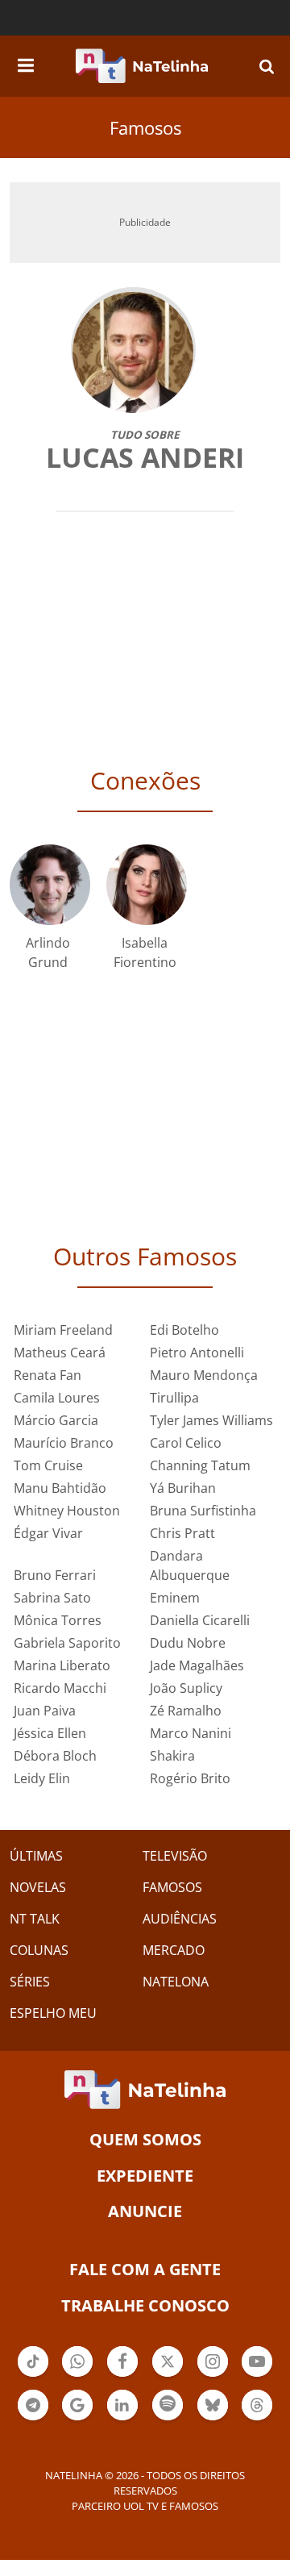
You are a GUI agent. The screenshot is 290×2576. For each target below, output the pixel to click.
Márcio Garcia (56, 1420)
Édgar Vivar (48, 1533)
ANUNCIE (145, 2211)
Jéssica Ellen (50, 1733)
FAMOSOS (172, 1887)
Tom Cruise (48, 1465)
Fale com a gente (145, 2269)
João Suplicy (186, 1688)
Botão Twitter (168, 2375)
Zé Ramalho (186, 1711)
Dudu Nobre (188, 1643)
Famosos (145, 127)
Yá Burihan (183, 1488)
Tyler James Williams (211, 1420)
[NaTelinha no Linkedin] (122, 2405)
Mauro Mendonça (204, 1375)
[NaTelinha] (142, 66)
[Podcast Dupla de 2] (168, 2405)
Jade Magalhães (197, 1665)
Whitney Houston (67, 1511)
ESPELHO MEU (53, 2013)
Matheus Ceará (60, 1353)
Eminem (175, 1598)
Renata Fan (48, 1375)
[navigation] (26, 63)
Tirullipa (174, 1398)
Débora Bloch (55, 1756)
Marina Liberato (62, 1665)
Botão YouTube (257, 2375)
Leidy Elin (42, 1778)
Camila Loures (57, 1398)
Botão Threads (257, 2419)
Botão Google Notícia (77, 2419)
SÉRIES (30, 1982)
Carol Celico (186, 1443)
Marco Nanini (191, 1733)
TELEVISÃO (175, 1856)
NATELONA (176, 1982)
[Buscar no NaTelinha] (267, 66)
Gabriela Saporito (67, 1643)
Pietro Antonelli (197, 1353)
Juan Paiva (45, 1711)
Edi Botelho (184, 1330)
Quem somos (145, 2139)
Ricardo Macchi (60, 1688)
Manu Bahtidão (60, 1488)
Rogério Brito (190, 1778)
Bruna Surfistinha (203, 1511)
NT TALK (35, 1919)
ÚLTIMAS (36, 1856)
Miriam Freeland (63, 1330)
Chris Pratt (182, 1533)
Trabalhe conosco (145, 2305)
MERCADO (174, 1950)
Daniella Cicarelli (200, 1620)
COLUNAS (39, 1950)
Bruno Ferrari (55, 1575)
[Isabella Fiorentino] (147, 884)
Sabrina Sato (52, 1598)
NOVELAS (38, 1887)
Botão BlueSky (213, 2419)
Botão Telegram (33, 2419)
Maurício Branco (64, 1443)
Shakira (172, 1756)
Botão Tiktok (33, 2375)
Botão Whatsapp (77, 2375)
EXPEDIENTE (145, 2176)
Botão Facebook (122, 2375)
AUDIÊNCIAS (180, 1919)
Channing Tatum (200, 1465)
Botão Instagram (213, 2375)
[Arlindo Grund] (50, 884)
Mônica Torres (58, 1620)
